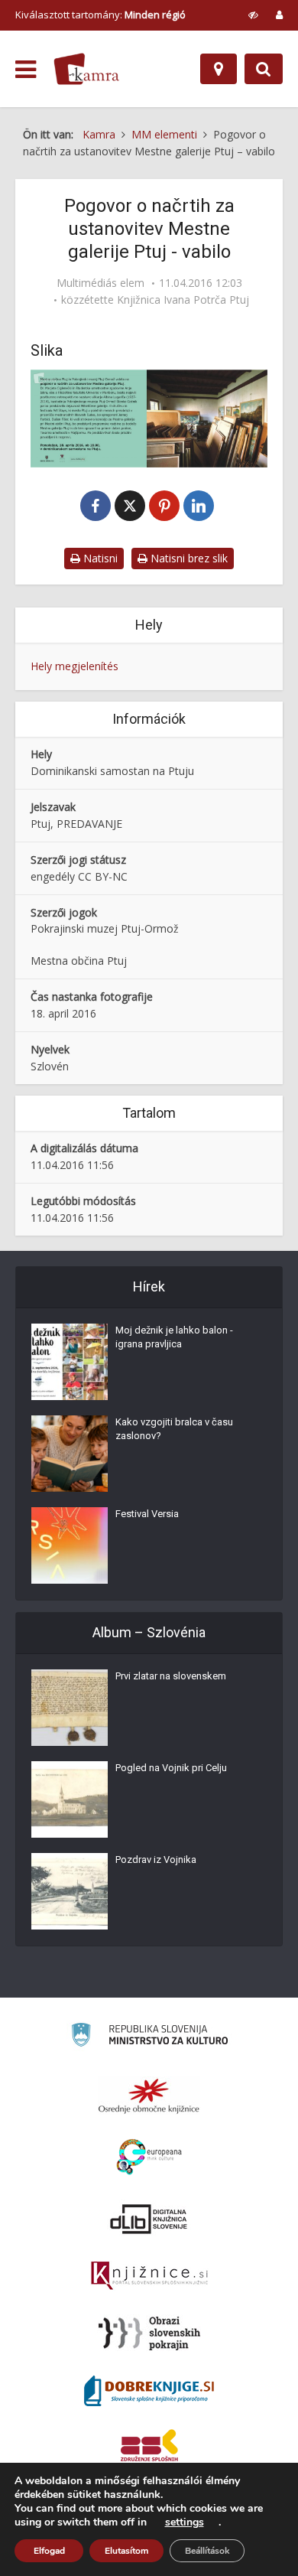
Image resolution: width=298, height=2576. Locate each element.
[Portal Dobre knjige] (149, 2391)
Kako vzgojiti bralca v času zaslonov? (174, 1429)
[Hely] (219, 69)
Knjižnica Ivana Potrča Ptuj (183, 300)
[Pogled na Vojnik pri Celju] (70, 1799)
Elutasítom (126, 2551)
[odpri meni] (26, 70)
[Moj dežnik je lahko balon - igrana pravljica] (70, 1362)
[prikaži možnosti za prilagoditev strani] (253, 15)
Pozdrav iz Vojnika (156, 1860)
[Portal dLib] (149, 2219)
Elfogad (49, 2551)
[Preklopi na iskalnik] (264, 69)
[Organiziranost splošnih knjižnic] (149, 2096)
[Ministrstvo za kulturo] (149, 2037)
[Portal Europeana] (149, 2157)
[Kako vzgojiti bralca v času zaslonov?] (70, 1454)
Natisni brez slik (188, 558)
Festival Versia (147, 1514)
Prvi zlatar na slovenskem (171, 1676)
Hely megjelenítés (74, 666)
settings (185, 2522)
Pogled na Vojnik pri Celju (171, 1768)
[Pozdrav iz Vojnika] (70, 1891)
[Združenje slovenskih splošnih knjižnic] (149, 2276)
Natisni (99, 558)
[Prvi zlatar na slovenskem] (70, 1708)
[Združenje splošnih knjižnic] (149, 2448)
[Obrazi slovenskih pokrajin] (149, 2333)
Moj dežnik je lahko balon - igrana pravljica (174, 1337)
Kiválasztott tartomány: (100, 15)
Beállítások (207, 2551)
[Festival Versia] (70, 1545)
